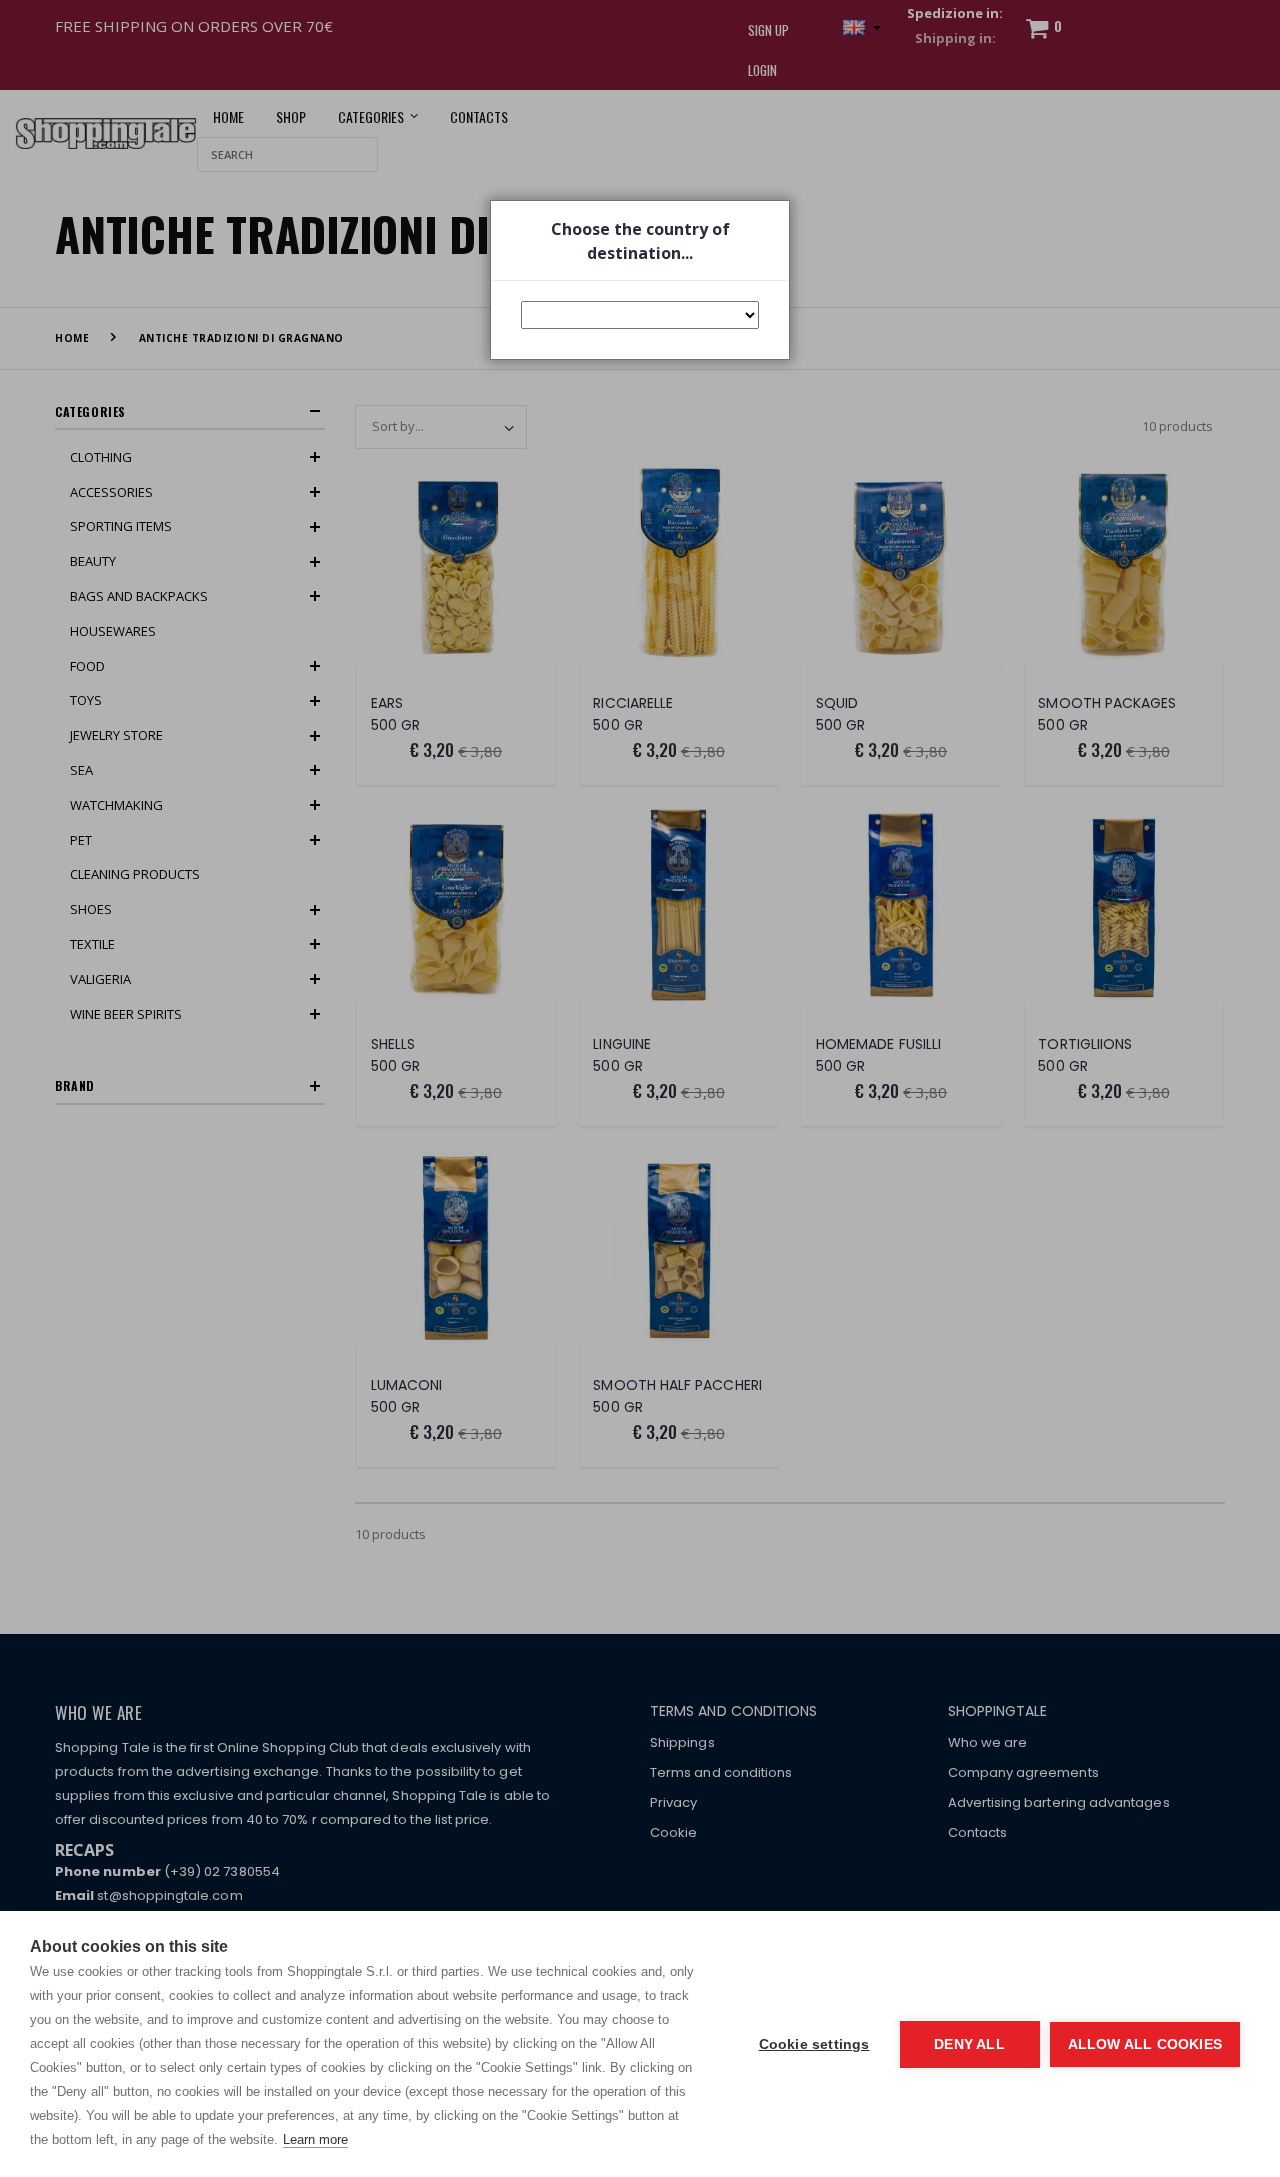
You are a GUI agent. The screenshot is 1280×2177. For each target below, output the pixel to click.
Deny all (969, 2044)
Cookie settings (814, 2044)
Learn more (315, 2139)
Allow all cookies (1145, 2044)
